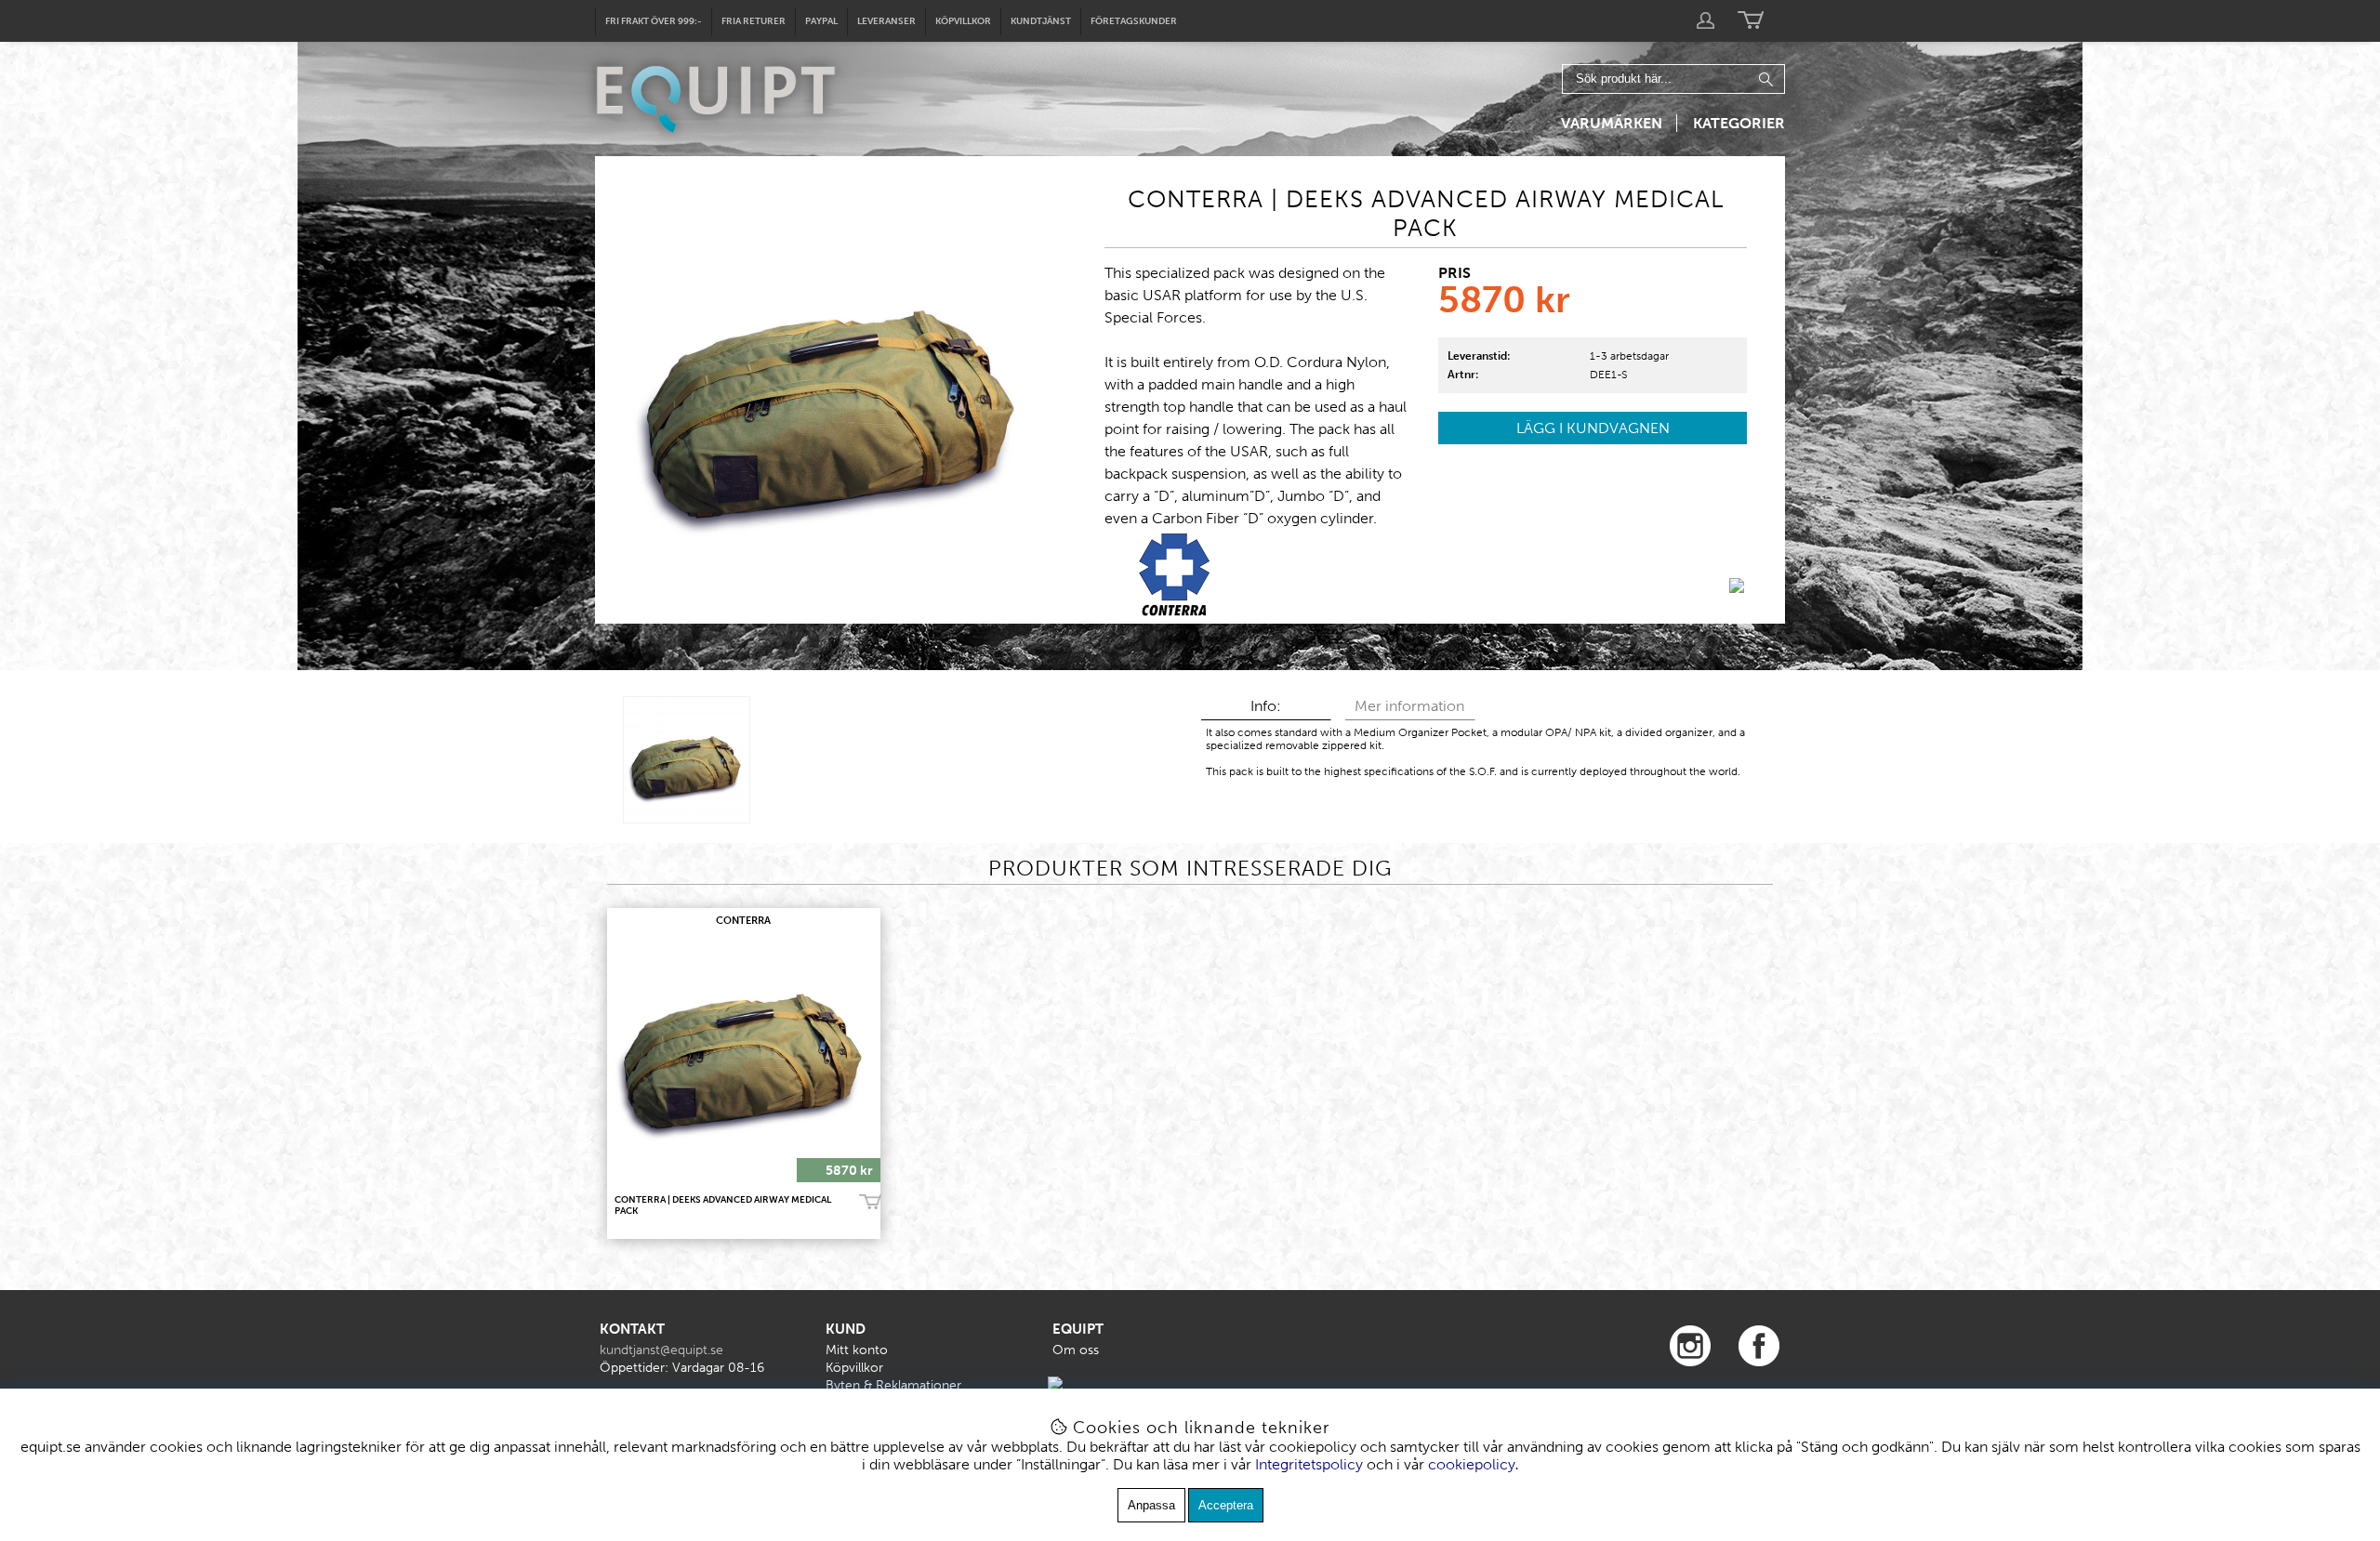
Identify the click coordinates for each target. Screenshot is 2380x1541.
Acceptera (1226, 1505)
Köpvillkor (963, 21)
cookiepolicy (1472, 1464)
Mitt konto (857, 1350)
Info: (1266, 706)
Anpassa (1151, 1505)
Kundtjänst (1041, 21)
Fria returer (754, 21)
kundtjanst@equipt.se (661, 1350)
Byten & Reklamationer (893, 1385)
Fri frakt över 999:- (654, 21)
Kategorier (1739, 123)
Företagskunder (1134, 21)
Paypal (821, 21)
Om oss (1076, 1350)
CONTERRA (743, 921)
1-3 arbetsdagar (1629, 356)
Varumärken (1612, 123)
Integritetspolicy (1309, 1464)
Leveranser (886, 21)
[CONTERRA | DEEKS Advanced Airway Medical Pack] (687, 760)
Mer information (1409, 706)
